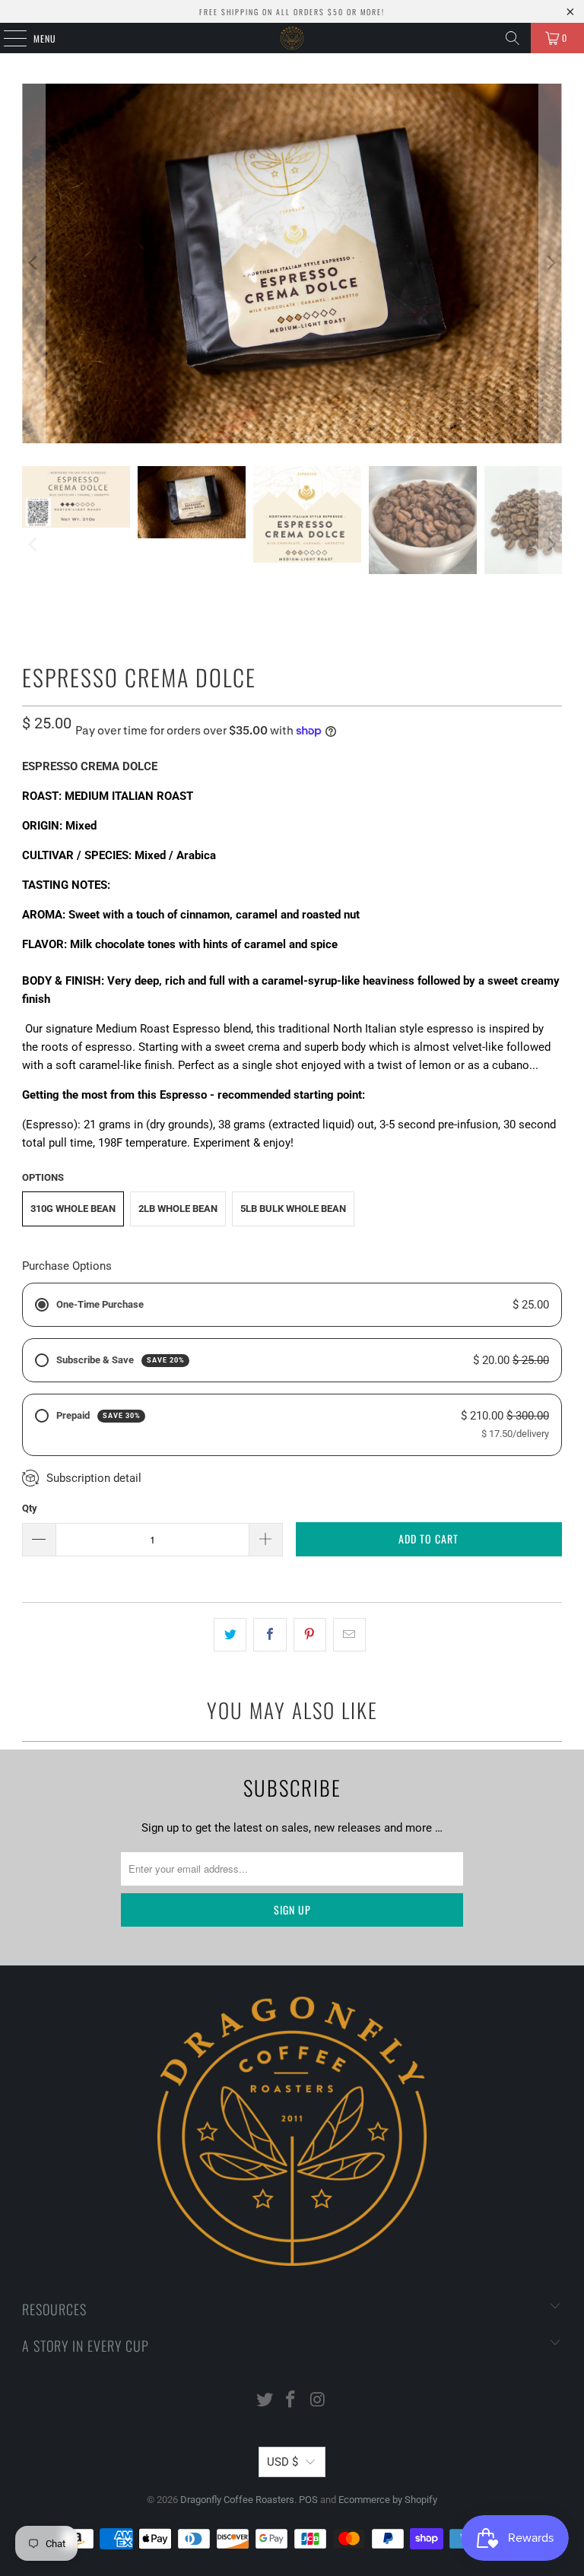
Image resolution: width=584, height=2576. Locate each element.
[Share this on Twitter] (230, 1635)
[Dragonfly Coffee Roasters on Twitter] (265, 2401)
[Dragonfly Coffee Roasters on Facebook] (291, 2401)
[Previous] (33, 263)
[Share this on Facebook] (270, 1635)
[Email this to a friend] (349, 1635)
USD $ (282, 2462)
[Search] (513, 38)
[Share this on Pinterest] (310, 1635)
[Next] (551, 263)
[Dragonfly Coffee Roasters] (292, 38)
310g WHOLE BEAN (73, 1209)
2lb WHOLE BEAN (178, 1209)
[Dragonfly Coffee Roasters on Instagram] (318, 2401)
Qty (30, 1508)
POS (308, 2500)
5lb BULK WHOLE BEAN (293, 1209)
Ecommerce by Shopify (388, 2500)
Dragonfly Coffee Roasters (237, 2500)
